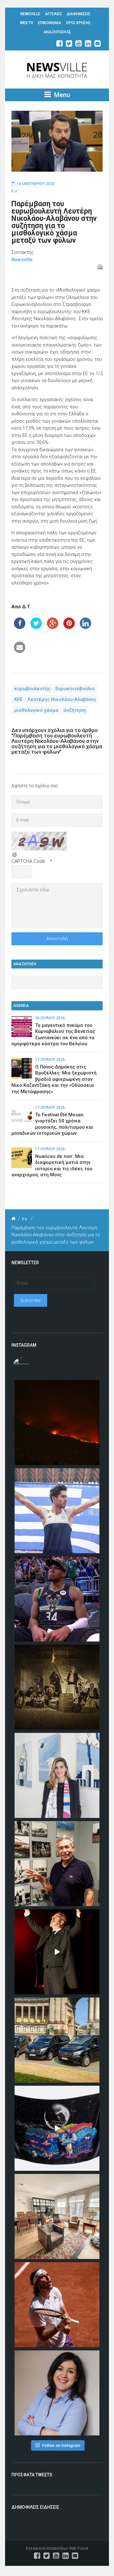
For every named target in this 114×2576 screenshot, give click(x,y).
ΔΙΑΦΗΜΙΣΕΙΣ (79, 14)
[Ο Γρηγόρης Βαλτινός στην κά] (57, 1952)
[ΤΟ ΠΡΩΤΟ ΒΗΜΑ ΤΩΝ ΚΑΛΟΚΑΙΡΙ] (57, 2040)
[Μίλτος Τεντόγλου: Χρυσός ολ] (57, 1511)
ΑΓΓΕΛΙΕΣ (54, 14)
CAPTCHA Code (28, 861)
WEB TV (27, 23)
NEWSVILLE (30, 14)
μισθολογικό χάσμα (36, 710)
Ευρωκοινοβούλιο (75, 688)
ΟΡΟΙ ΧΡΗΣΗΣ (78, 23)
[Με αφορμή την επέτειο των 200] (57, 1687)
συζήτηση (75, 710)
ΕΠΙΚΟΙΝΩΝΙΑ (50, 23)
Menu (61, 95)
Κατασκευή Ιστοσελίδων (47, 2548)
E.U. (15, 191)
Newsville (22, 260)
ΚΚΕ (18, 699)
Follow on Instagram (61, 2445)
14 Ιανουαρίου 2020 (36, 184)
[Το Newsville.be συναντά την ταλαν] (57, 1775)
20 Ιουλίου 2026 (50, 1018)
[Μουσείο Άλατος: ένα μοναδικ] (57, 1864)
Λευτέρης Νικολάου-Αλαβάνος (62, 699)
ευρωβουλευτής (32, 688)
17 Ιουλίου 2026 (50, 1060)
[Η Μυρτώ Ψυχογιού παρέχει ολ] (57, 2393)
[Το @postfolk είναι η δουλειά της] (57, 2128)
